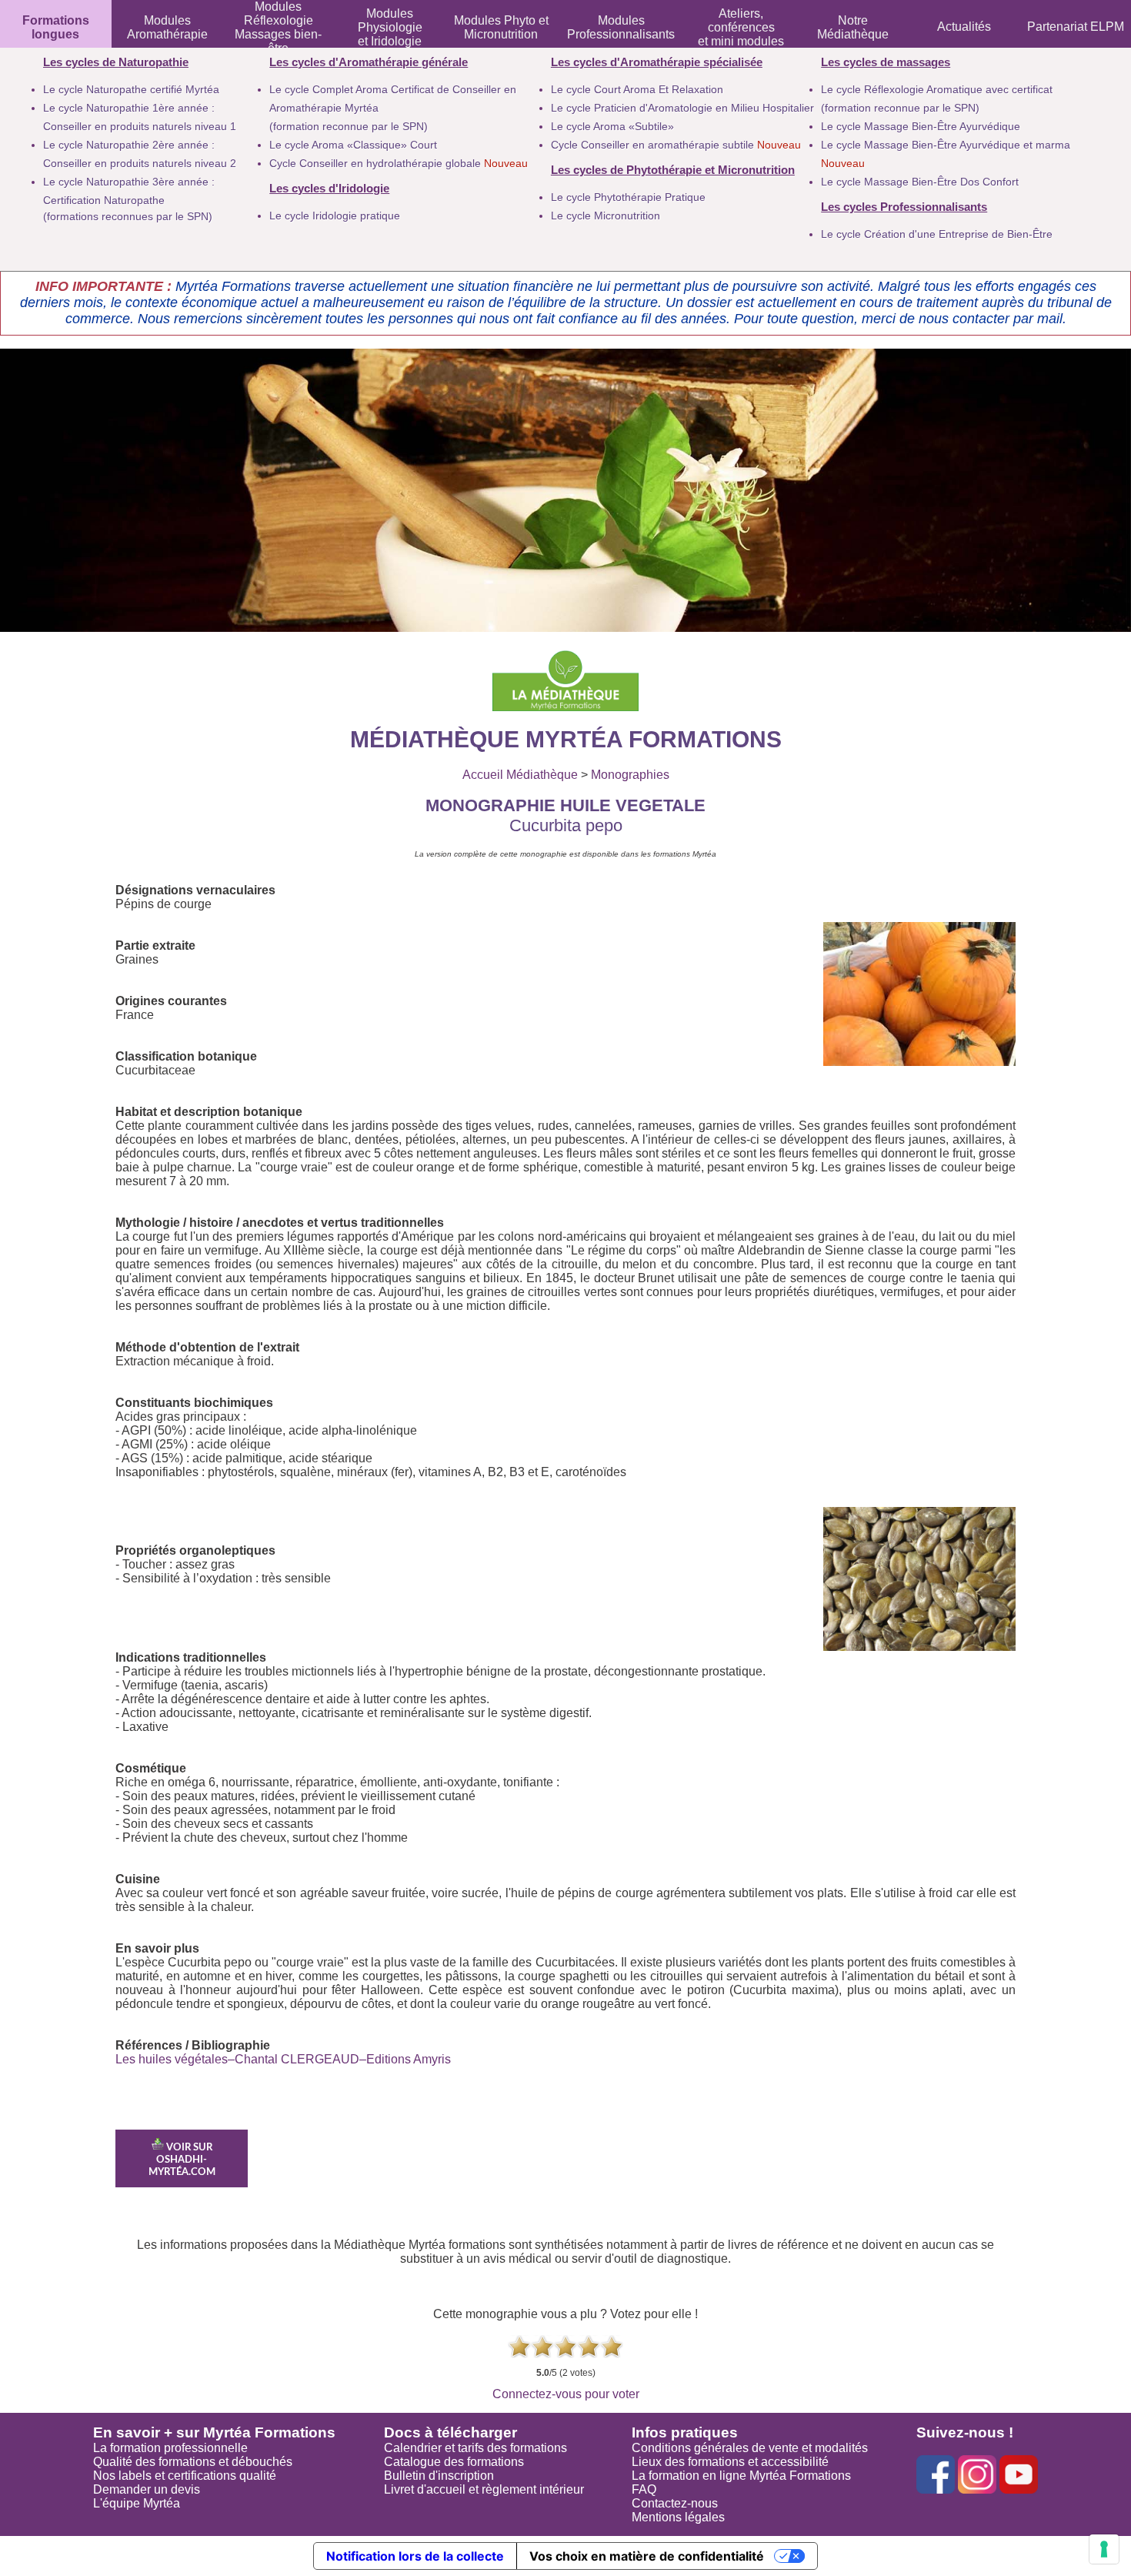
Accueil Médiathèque (520, 775)
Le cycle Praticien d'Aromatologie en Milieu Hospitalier (682, 108)
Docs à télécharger (450, 2432)
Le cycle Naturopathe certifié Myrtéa (131, 89)
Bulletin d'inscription (439, 2476)
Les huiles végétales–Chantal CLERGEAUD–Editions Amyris (283, 2059)
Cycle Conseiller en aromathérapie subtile (676, 145)
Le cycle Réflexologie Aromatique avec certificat (937, 89)
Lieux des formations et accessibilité (730, 2462)
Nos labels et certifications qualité (185, 2476)
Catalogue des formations (454, 2462)
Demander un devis (147, 2489)
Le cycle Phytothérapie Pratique (628, 197)
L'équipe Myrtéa (137, 2503)
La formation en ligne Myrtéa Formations (741, 2476)
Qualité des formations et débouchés (193, 2462)
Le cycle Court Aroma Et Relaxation (637, 89)
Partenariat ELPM (1076, 27)
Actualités (964, 27)
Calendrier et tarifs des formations (475, 2448)
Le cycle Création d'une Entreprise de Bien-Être (937, 234)
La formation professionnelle (170, 2448)
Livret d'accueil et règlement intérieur (484, 2489)
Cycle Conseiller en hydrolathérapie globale (399, 163)
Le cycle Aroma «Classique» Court (353, 145)
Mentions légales (678, 2517)
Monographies (630, 775)
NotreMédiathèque (853, 27)
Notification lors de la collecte (415, 2556)
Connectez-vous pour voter (566, 2394)
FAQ (644, 2489)
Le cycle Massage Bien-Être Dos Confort (920, 182)
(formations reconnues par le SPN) (128, 216)
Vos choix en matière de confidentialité (647, 2556)
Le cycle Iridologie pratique (335, 216)
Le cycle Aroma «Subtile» (612, 126)
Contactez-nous (675, 2503)
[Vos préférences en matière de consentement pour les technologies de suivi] (1104, 2549)
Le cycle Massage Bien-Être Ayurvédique (921, 126)
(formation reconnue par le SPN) (349, 126)
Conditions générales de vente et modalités (750, 2448)
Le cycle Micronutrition (606, 216)
